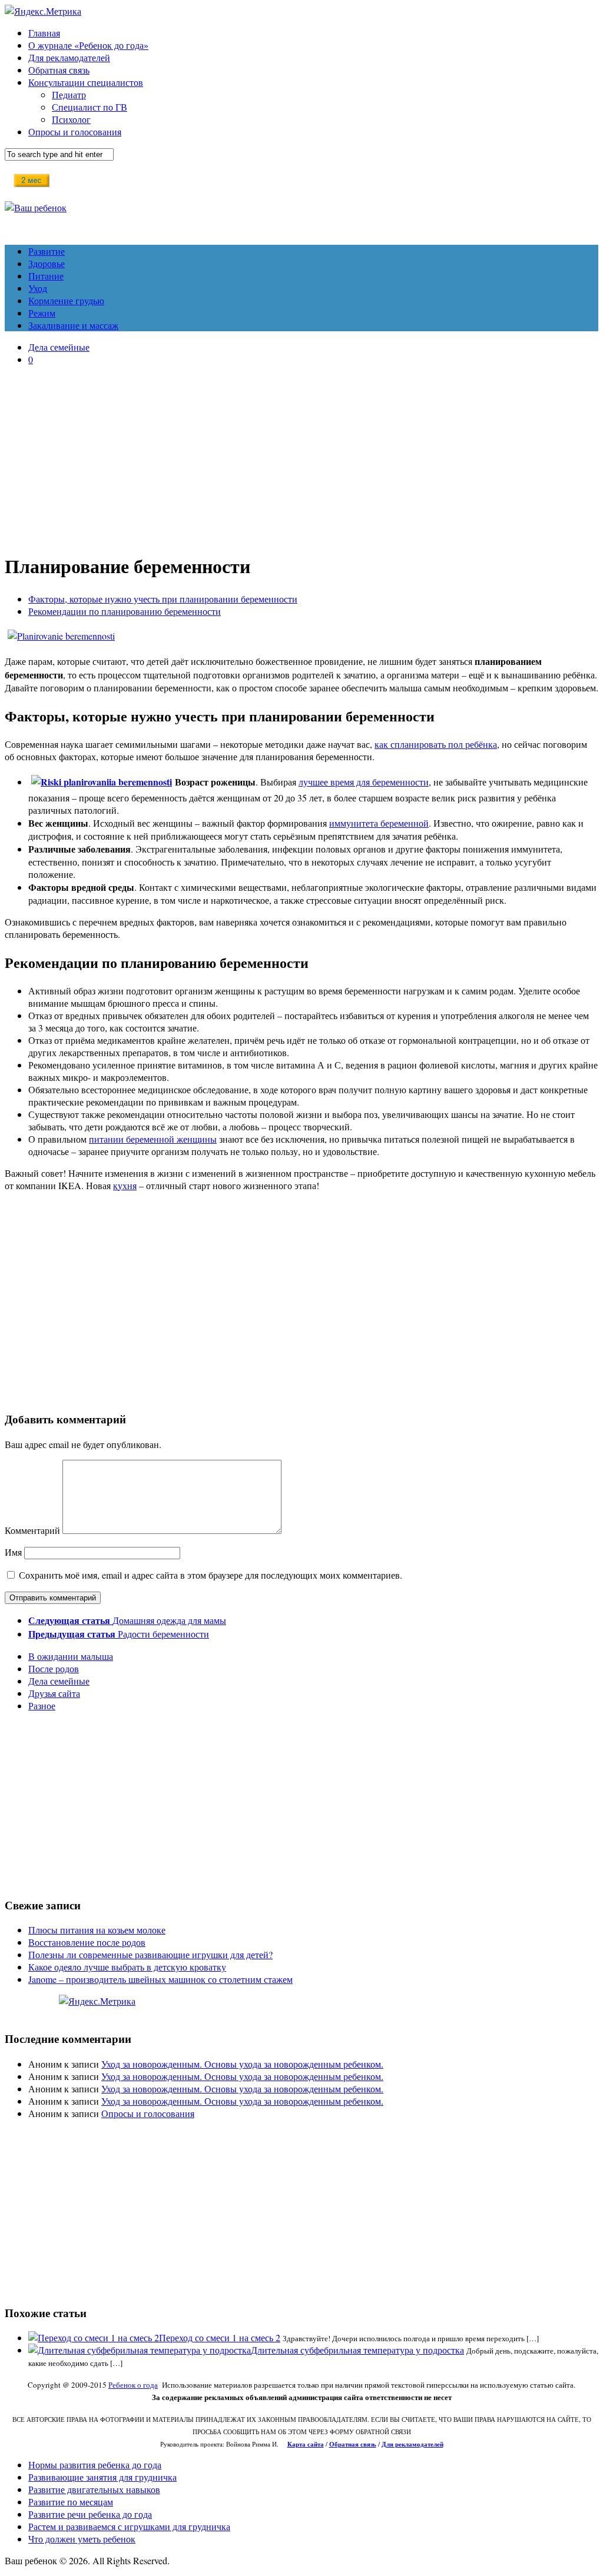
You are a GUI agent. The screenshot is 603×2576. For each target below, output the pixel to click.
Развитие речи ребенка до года (90, 2514)
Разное (42, 1705)
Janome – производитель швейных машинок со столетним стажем (160, 1979)
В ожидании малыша (71, 1656)
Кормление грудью (66, 300)
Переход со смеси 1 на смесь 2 (220, 2337)
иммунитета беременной (379, 823)
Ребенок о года (133, 2385)
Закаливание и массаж (73, 325)
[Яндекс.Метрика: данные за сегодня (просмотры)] (97, 2001)
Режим (42, 313)
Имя (13, 1552)
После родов (54, 1668)
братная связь (355, 2444)
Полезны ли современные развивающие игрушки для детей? (150, 1954)
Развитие (47, 251)
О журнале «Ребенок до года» (88, 45)
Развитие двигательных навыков (94, 2489)
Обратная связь (59, 70)
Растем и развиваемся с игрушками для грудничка (129, 2526)
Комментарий (32, 1530)
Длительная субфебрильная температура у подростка (357, 2350)
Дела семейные (59, 347)
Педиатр (69, 94)
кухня (125, 1185)
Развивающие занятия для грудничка (102, 2477)
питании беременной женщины (153, 1139)
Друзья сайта (54, 1693)
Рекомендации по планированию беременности (125, 611)
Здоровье (47, 263)
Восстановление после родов (87, 1942)
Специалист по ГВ (90, 107)
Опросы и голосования (75, 132)
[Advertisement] (301, 457)
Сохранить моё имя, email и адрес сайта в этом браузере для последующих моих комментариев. (211, 1575)
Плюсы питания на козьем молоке (97, 1930)
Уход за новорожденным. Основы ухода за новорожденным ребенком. (242, 2064)
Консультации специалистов (86, 82)
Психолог (71, 119)
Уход (38, 288)
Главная (44, 33)
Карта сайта (306, 2444)
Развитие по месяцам (71, 2502)
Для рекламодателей (69, 57)
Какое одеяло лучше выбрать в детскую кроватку (127, 1967)
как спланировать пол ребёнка (436, 744)
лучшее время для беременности (364, 782)
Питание (46, 276)
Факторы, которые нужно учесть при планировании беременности (163, 599)
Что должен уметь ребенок (82, 2539)
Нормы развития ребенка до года (95, 2464)
